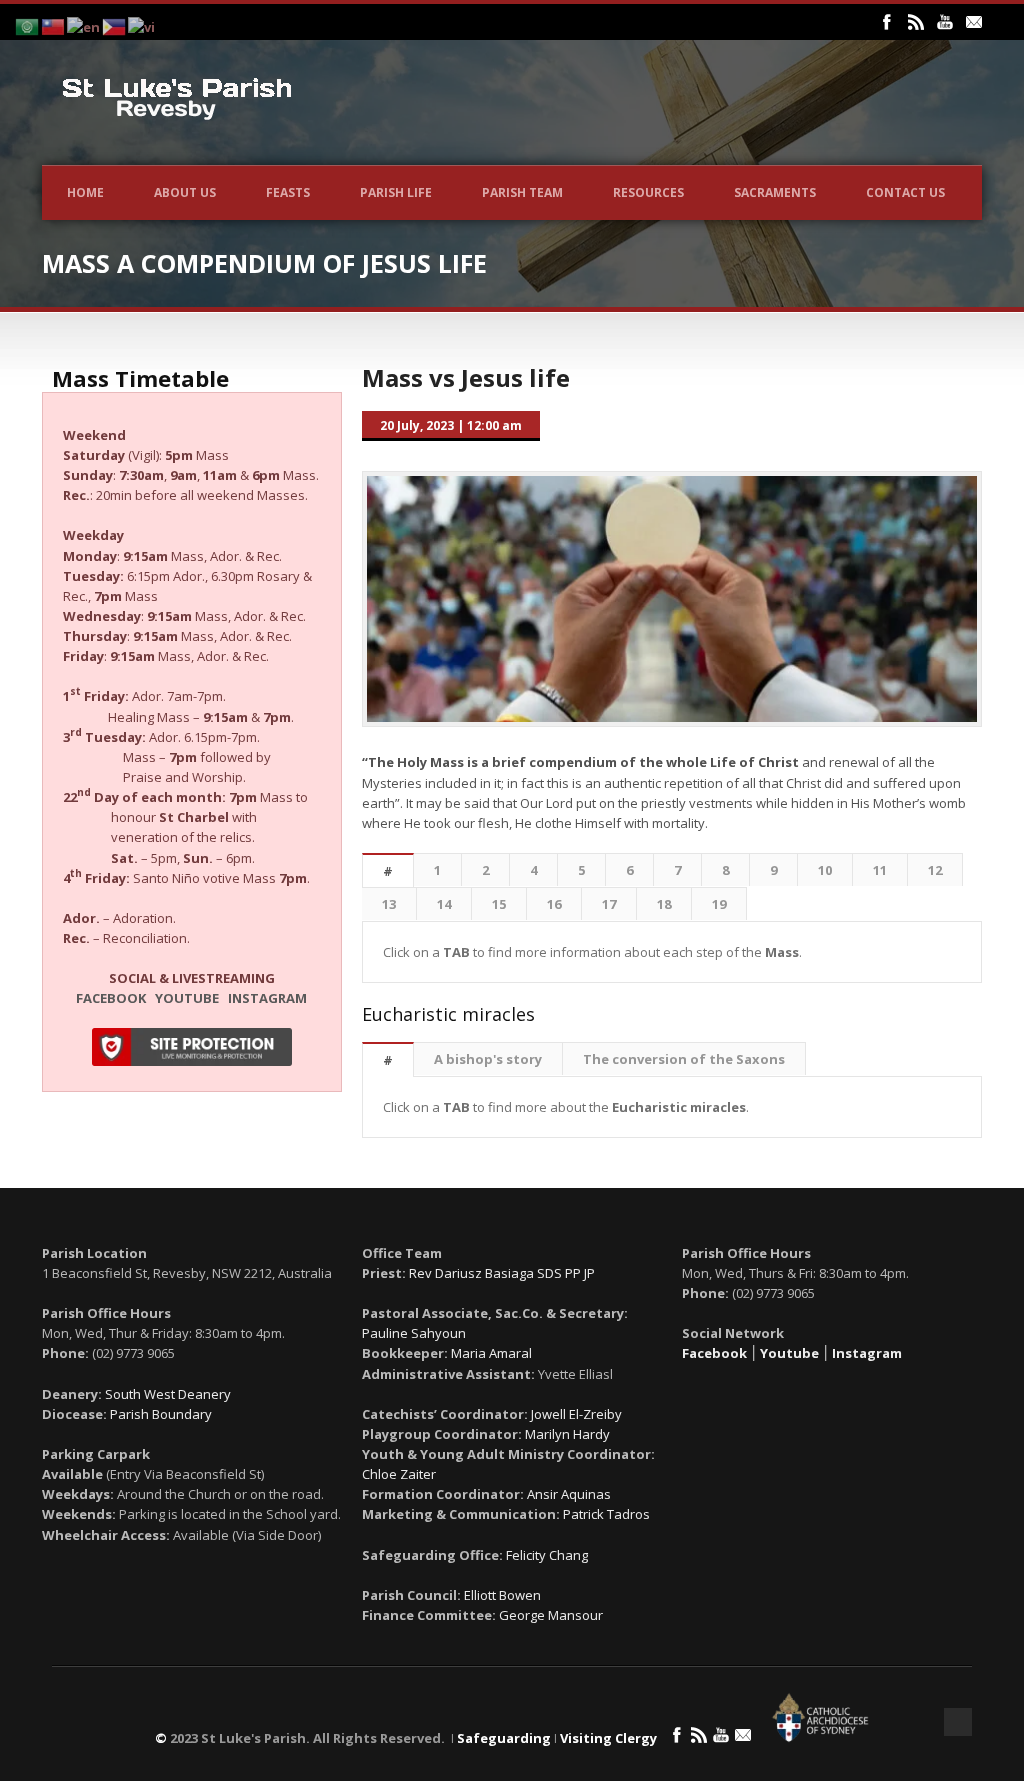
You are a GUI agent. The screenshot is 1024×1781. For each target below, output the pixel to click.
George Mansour (551, 1615)
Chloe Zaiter (399, 1474)
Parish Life (396, 192)
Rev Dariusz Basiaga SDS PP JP (502, 1273)
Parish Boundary (161, 1414)
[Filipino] (115, 25)
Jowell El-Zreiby (576, 1414)
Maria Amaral (491, 1353)
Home (85, 192)
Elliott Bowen (502, 1595)
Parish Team (522, 192)
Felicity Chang (547, 1555)
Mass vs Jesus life (466, 377)
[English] (84, 25)
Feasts (288, 192)
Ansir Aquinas (569, 1494)
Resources (648, 192)
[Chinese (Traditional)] (54, 25)
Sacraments (775, 192)
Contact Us (905, 192)
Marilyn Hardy (567, 1434)
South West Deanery (168, 1394)
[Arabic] (28, 25)
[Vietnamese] (142, 25)
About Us (185, 192)
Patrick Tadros (606, 1514)
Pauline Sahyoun (414, 1333)
